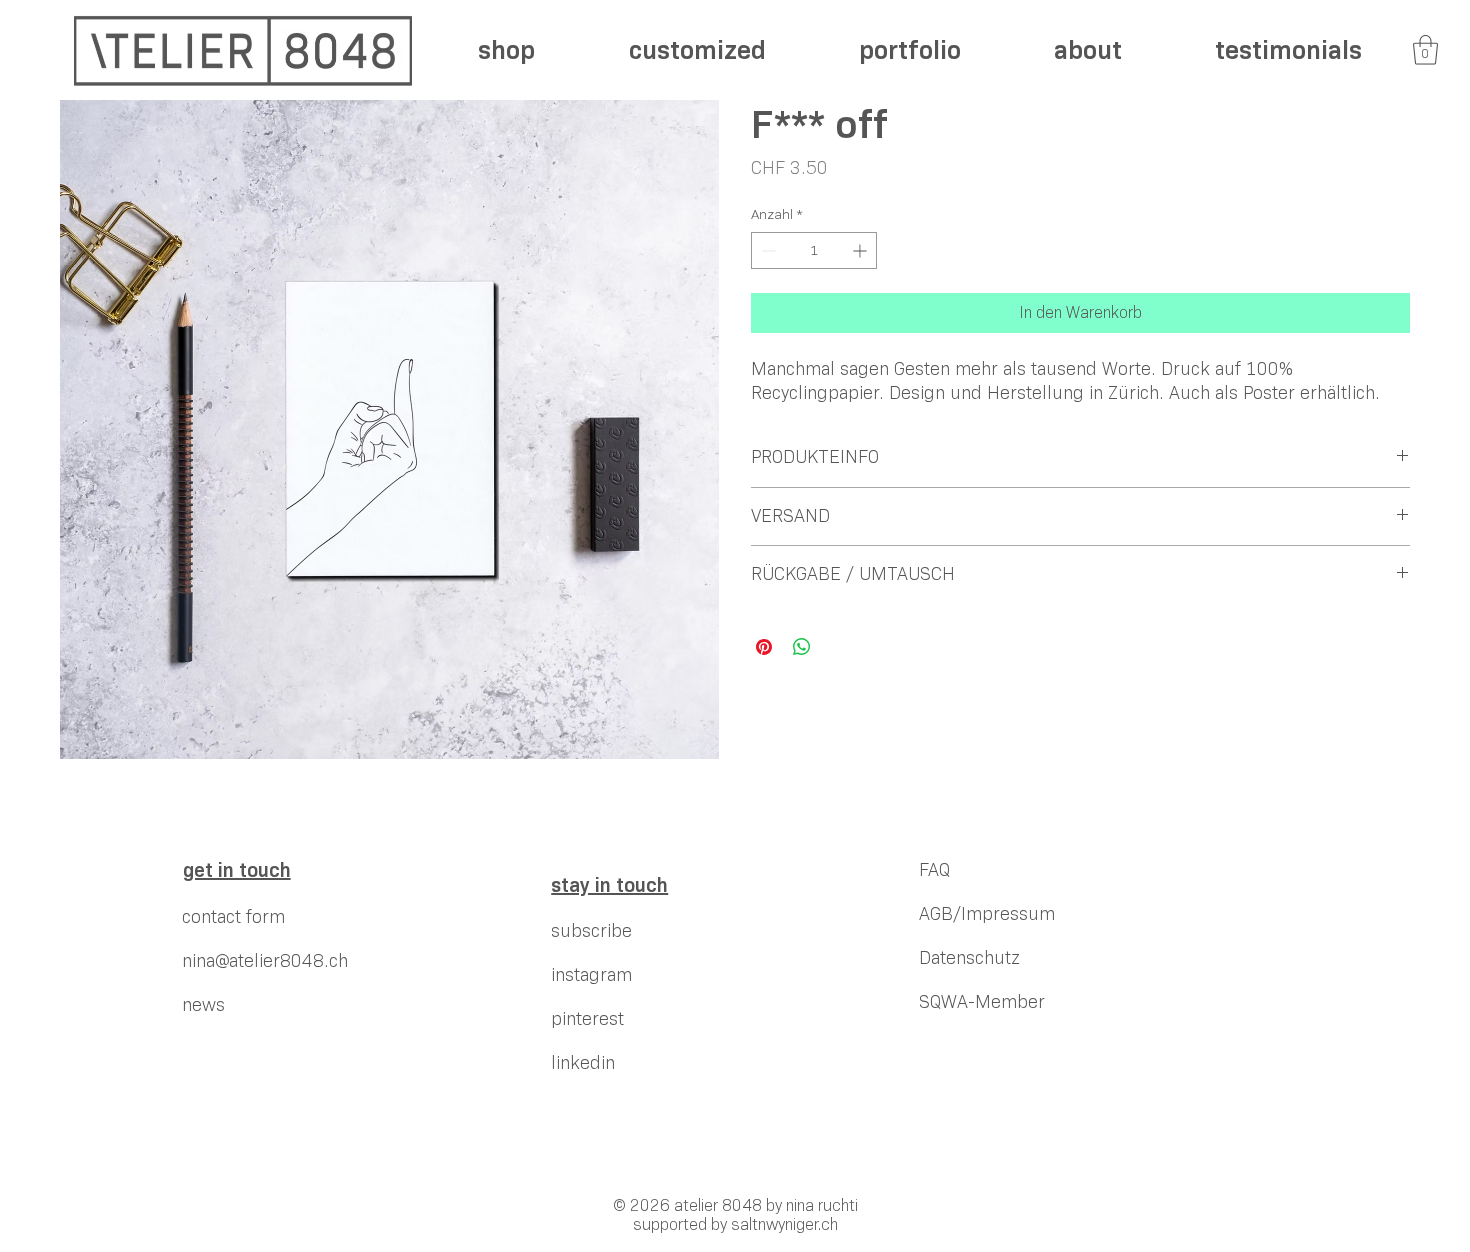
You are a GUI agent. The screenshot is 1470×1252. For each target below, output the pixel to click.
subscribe (591, 931)
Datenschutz (969, 958)
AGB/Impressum (987, 914)
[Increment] (861, 250)
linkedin (583, 1063)
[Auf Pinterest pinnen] (764, 647)
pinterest (587, 1019)
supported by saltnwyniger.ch (735, 1224)
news (203, 1005)
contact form (233, 917)
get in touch (237, 870)
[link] (1425, 50)
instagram (591, 975)
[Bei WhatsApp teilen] (802, 647)
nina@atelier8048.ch (265, 961)
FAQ (934, 870)
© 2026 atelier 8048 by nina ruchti (735, 1205)
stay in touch (609, 885)
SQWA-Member (982, 1002)
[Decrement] (766, 250)
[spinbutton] (814, 250)
